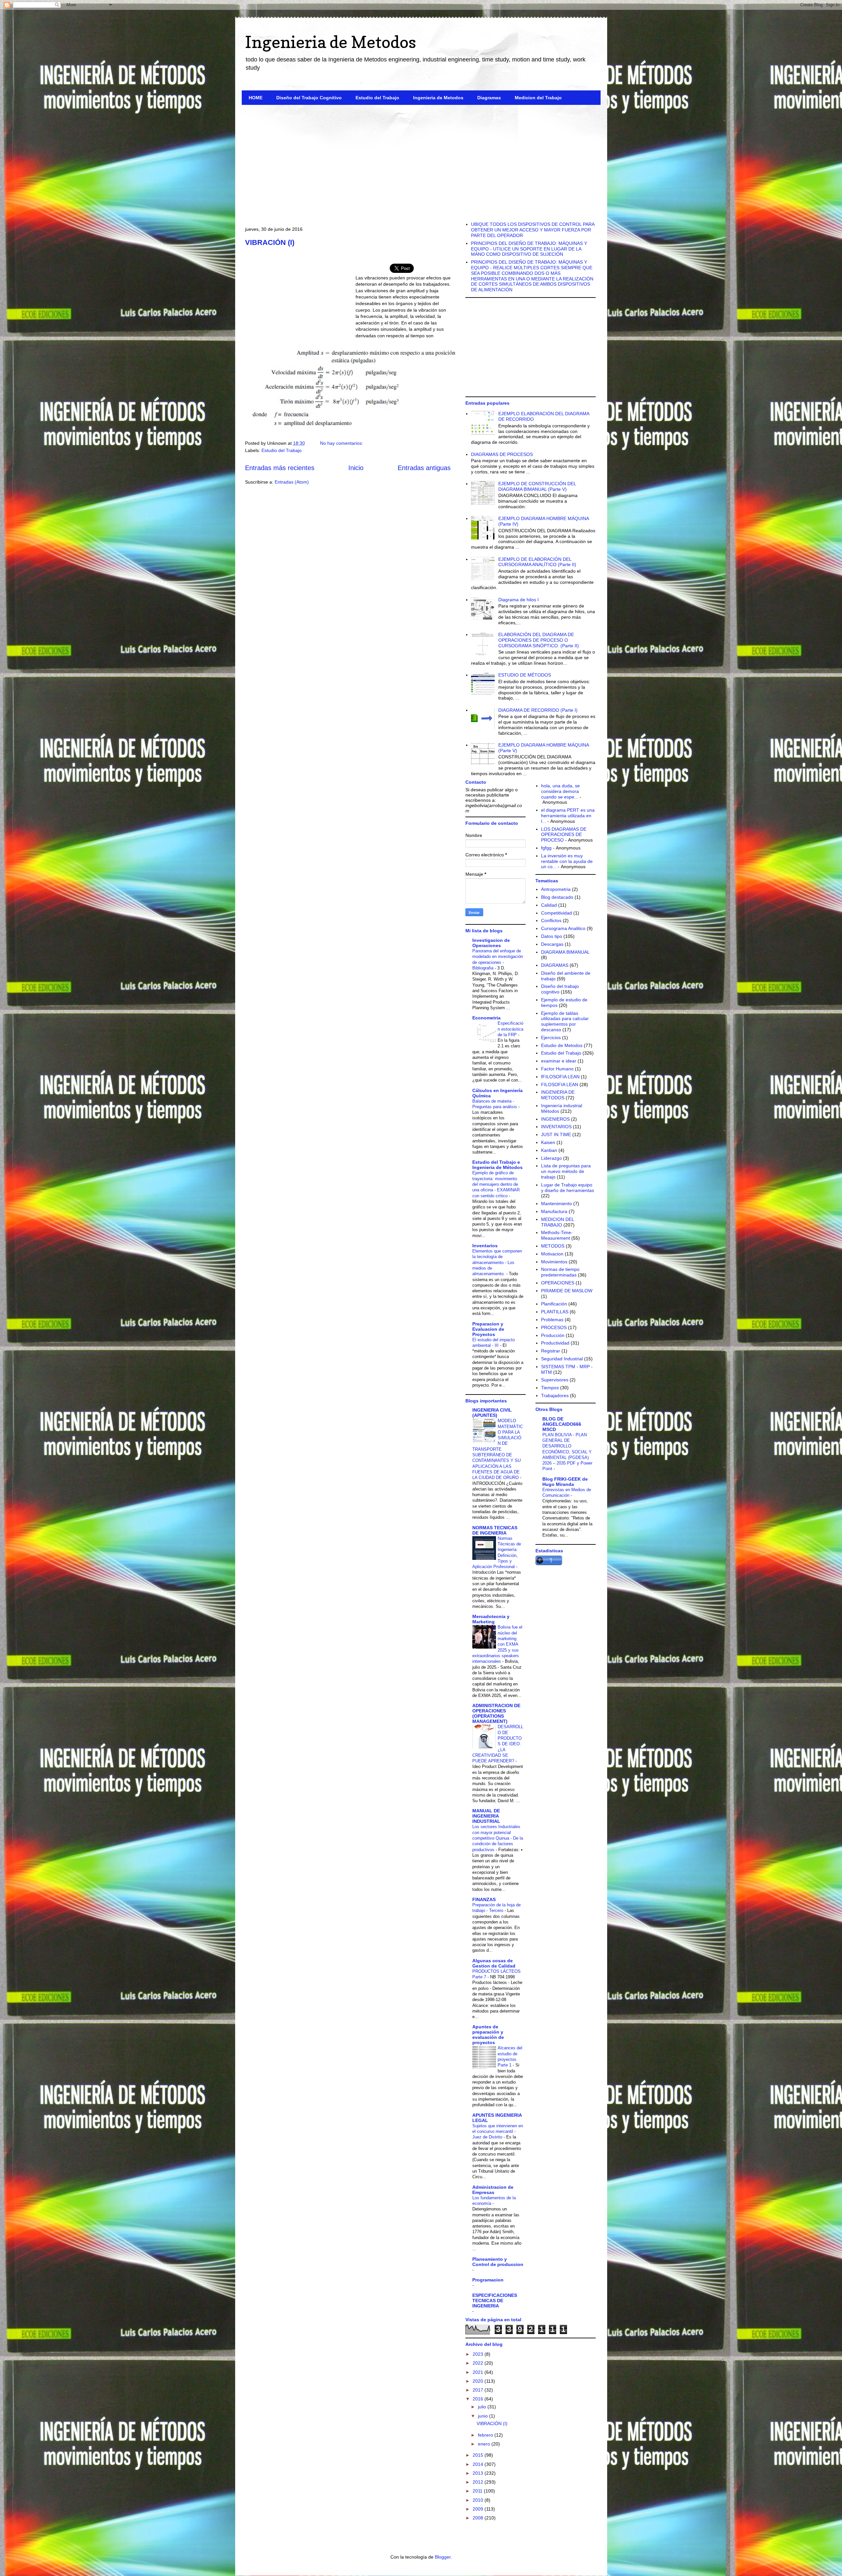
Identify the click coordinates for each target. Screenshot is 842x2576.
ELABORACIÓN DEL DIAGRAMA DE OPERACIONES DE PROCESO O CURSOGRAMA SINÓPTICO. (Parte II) (539, 640)
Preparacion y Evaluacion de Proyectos (488, 1329)
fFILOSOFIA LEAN (560, 1077)
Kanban (549, 1150)
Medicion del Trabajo (538, 98)
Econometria (486, 1018)
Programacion (488, 2280)
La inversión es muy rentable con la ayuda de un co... (567, 861)
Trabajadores (555, 1395)
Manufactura (554, 1211)
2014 (479, 2464)
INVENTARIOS (556, 1127)
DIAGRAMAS (555, 965)
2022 (479, 2363)
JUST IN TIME (556, 1134)
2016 (479, 2399)
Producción (553, 1335)
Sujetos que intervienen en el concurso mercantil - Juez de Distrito (498, 2132)
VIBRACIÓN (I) (270, 242)
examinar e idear (559, 1061)
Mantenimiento (557, 1204)
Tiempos (550, 1388)
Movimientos (554, 1262)
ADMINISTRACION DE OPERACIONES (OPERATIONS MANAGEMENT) (496, 1713)
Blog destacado (557, 897)
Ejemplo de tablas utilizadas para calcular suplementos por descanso (565, 1021)
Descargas (552, 944)
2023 (479, 2354)
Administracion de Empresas (493, 2190)
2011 (478, 2491)
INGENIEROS (555, 1119)
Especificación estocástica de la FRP (510, 1029)
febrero (486, 2435)
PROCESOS (554, 1327)
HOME (256, 98)
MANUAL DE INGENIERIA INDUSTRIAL (486, 1816)
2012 (479, 2482)
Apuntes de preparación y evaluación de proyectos (488, 2035)
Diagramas (489, 98)
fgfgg (546, 848)
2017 (479, 2390)
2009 (479, 2509)
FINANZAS (484, 1899)
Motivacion (552, 1254)
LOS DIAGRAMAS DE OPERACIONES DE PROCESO (564, 835)
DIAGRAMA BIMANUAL (565, 952)
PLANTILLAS (555, 1312)
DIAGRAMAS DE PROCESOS (502, 454)
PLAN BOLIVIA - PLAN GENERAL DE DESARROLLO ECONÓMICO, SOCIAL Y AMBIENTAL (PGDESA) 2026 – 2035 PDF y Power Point (567, 1452)
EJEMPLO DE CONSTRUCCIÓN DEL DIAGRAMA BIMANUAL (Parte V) (537, 486)
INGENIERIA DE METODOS (558, 1095)
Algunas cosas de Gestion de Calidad (494, 1963)
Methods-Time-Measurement (557, 1235)
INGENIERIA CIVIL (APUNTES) (492, 1413)
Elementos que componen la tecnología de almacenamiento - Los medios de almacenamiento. (497, 1262)
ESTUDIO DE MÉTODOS (525, 675)
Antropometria (556, 889)
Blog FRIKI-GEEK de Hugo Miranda (565, 1482)
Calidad (549, 905)
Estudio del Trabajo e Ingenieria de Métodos (497, 1165)
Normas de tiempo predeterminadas (560, 1272)
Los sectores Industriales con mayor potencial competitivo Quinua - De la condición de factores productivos (498, 1838)
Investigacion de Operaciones (491, 943)
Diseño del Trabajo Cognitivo (309, 98)
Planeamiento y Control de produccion (498, 2262)
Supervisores (555, 1380)
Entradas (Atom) (292, 482)
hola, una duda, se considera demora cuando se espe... (560, 791)
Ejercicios (551, 1038)
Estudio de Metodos (562, 1045)
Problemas (552, 1320)
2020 (479, 2381)
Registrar (551, 1351)
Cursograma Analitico (563, 928)
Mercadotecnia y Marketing (491, 1619)
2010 (479, 2500)
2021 (479, 2372)
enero (485, 2444)
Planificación (554, 1304)
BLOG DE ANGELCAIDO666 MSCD (562, 1424)
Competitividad (557, 913)
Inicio (356, 468)
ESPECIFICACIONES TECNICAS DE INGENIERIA (495, 2301)
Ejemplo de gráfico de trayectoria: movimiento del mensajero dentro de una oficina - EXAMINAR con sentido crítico (496, 1184)
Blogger (443, 2557)
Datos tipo (552, 936)
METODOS (553, 1246)
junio (483, 2416)
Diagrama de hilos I (519, 600)
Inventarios (485, 1246)
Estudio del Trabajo (377, 98)
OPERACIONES (558, 1283)
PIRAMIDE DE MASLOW (567, 1291)
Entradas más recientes (280, 468)
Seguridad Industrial (562, 1359)
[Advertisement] (421, 161)
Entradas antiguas (424, 468)
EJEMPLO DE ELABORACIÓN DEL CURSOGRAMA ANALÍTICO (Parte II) (537, 562)
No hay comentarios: (342, 443)
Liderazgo (551, 1158)
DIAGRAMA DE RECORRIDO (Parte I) (538, 710)
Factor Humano (557, 1069)
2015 (479, 2455)
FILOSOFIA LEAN (560, 1085)
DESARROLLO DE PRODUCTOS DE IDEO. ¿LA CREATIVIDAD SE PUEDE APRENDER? (498, 1744)
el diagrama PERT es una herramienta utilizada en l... (568, 816)
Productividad (555, 1343)
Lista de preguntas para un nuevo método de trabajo (566, 1171)
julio (483, 2407)
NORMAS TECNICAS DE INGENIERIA (495, 1530)
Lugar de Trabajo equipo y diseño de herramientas (568, 1188)
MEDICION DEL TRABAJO (557, 1222)
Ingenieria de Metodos (331, 42)
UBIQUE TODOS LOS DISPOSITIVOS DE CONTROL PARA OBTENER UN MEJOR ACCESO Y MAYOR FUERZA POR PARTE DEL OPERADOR (533, 230)
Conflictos (551, 920)
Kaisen (548, 1142)
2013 (479, 2473)
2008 (479, 2518)
